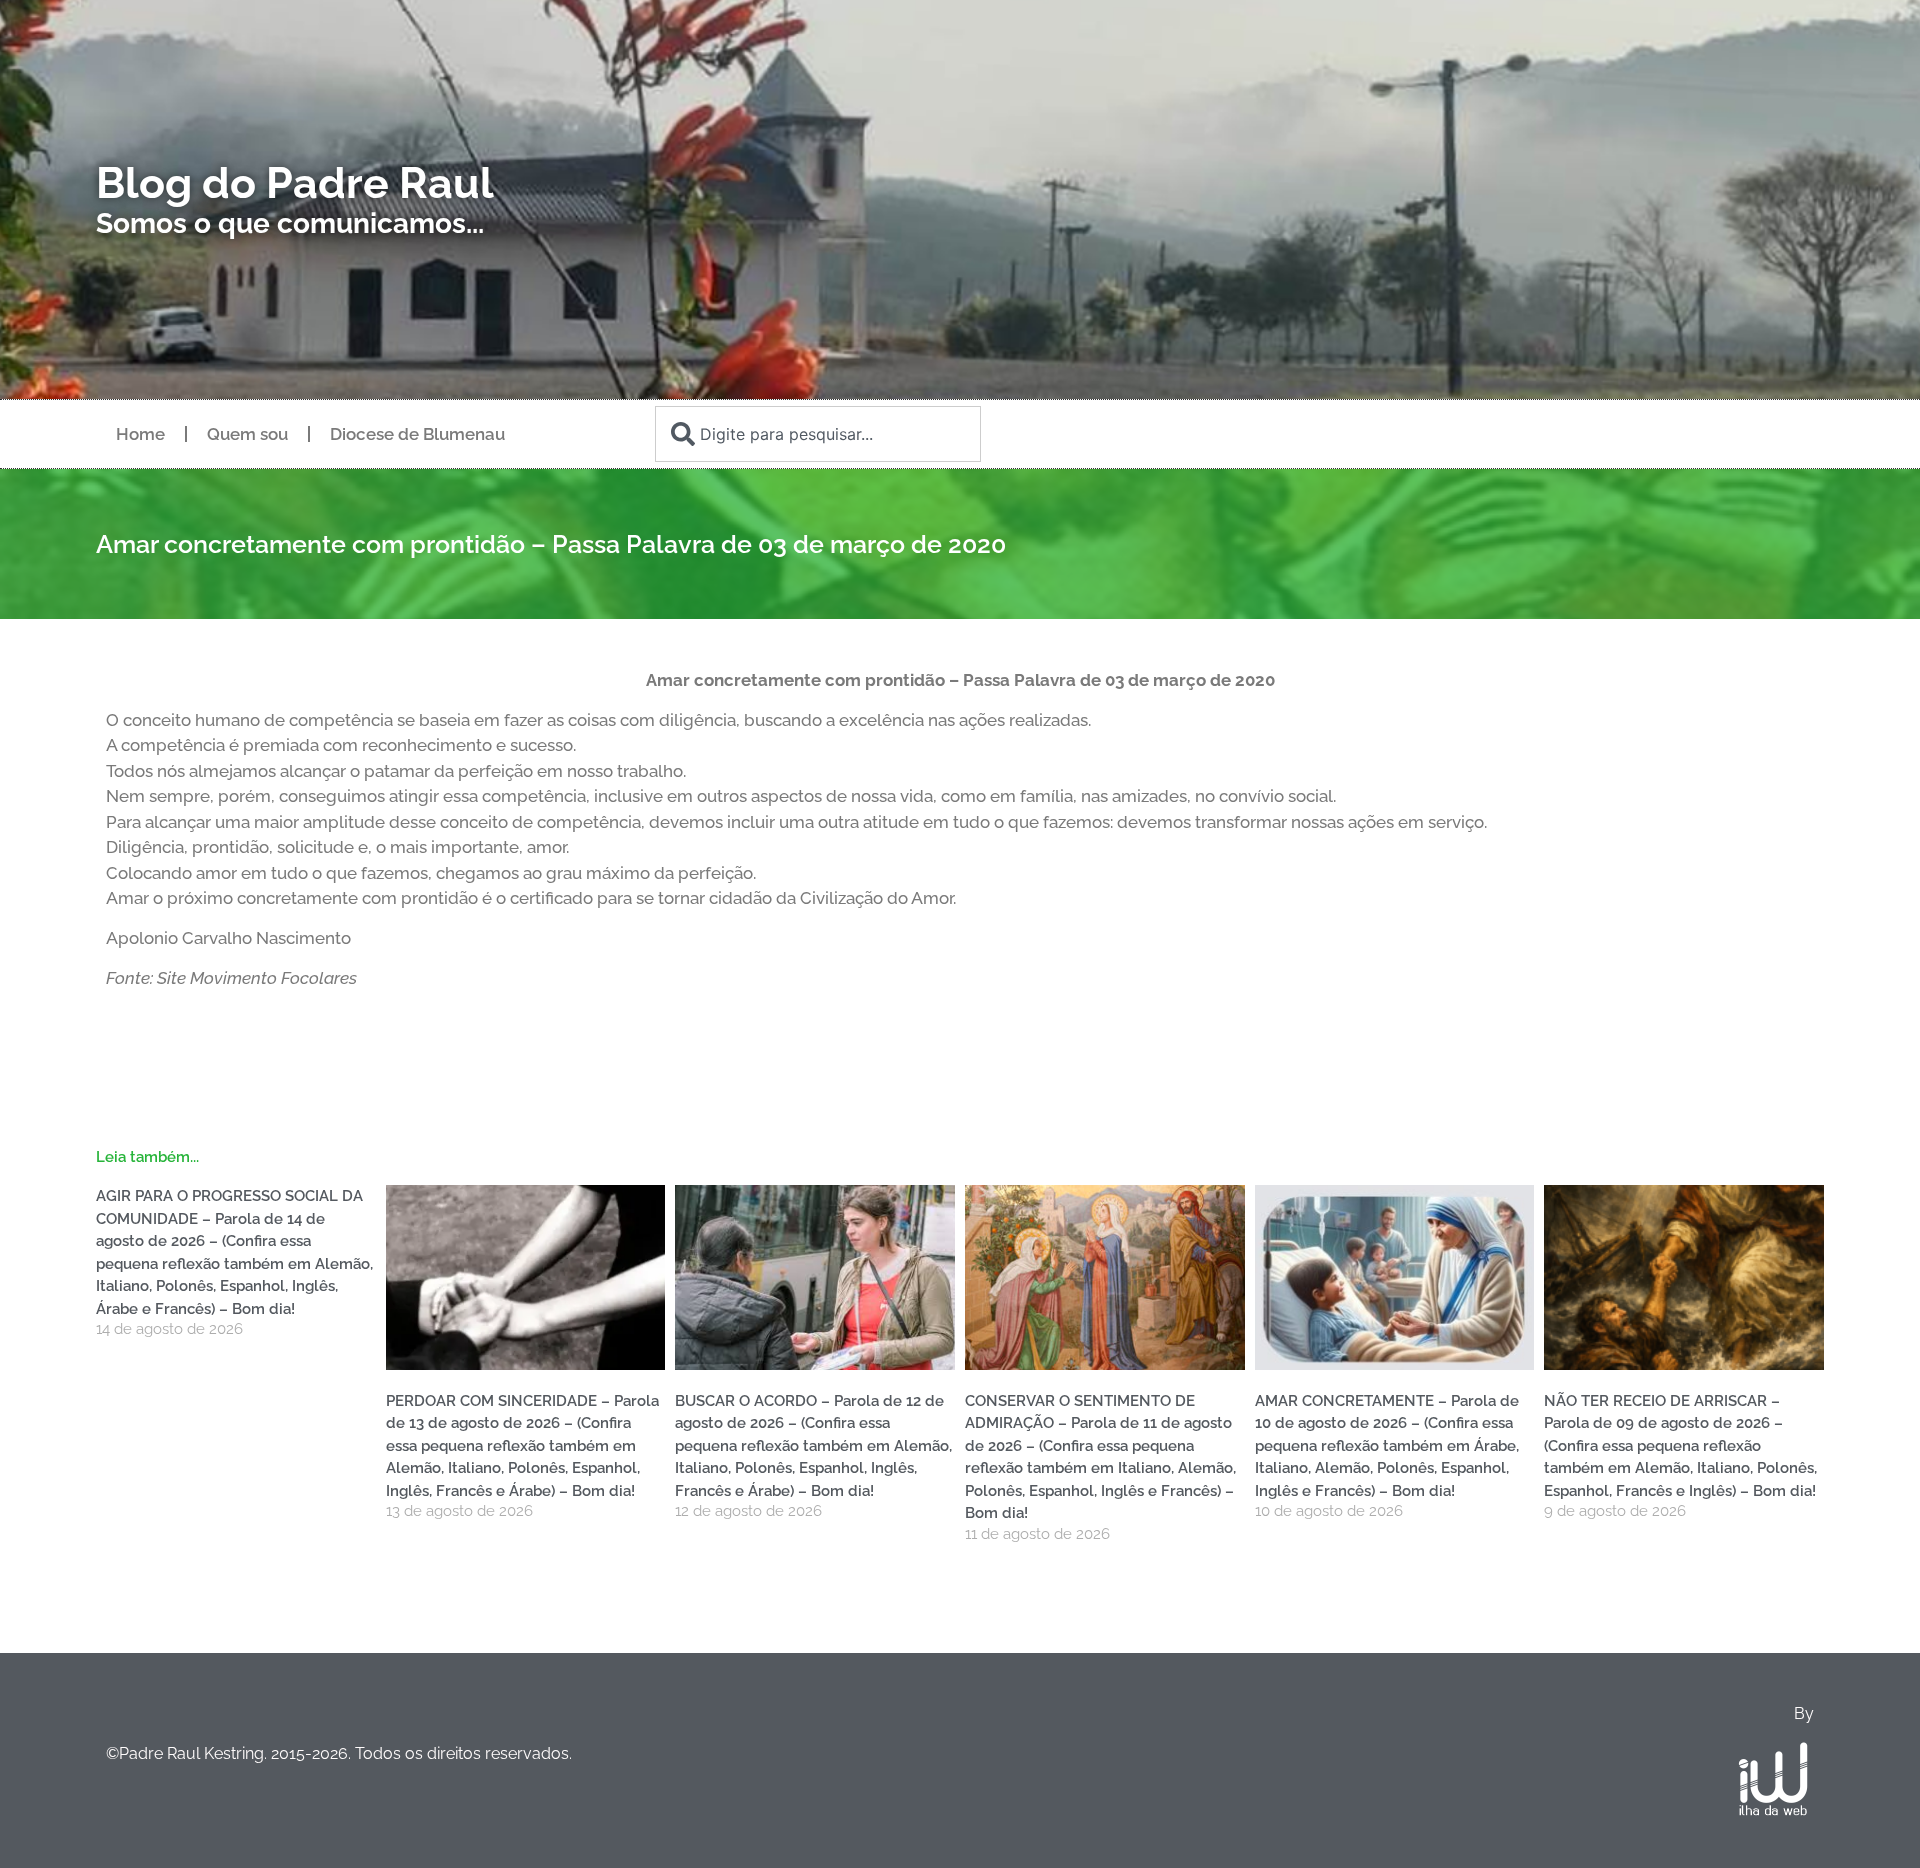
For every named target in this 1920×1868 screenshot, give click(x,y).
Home (140, 434)
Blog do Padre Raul (295, 183)
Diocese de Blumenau (417, 434)
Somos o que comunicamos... (290, 223)
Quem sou (247, 434)
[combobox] (818, 434)
